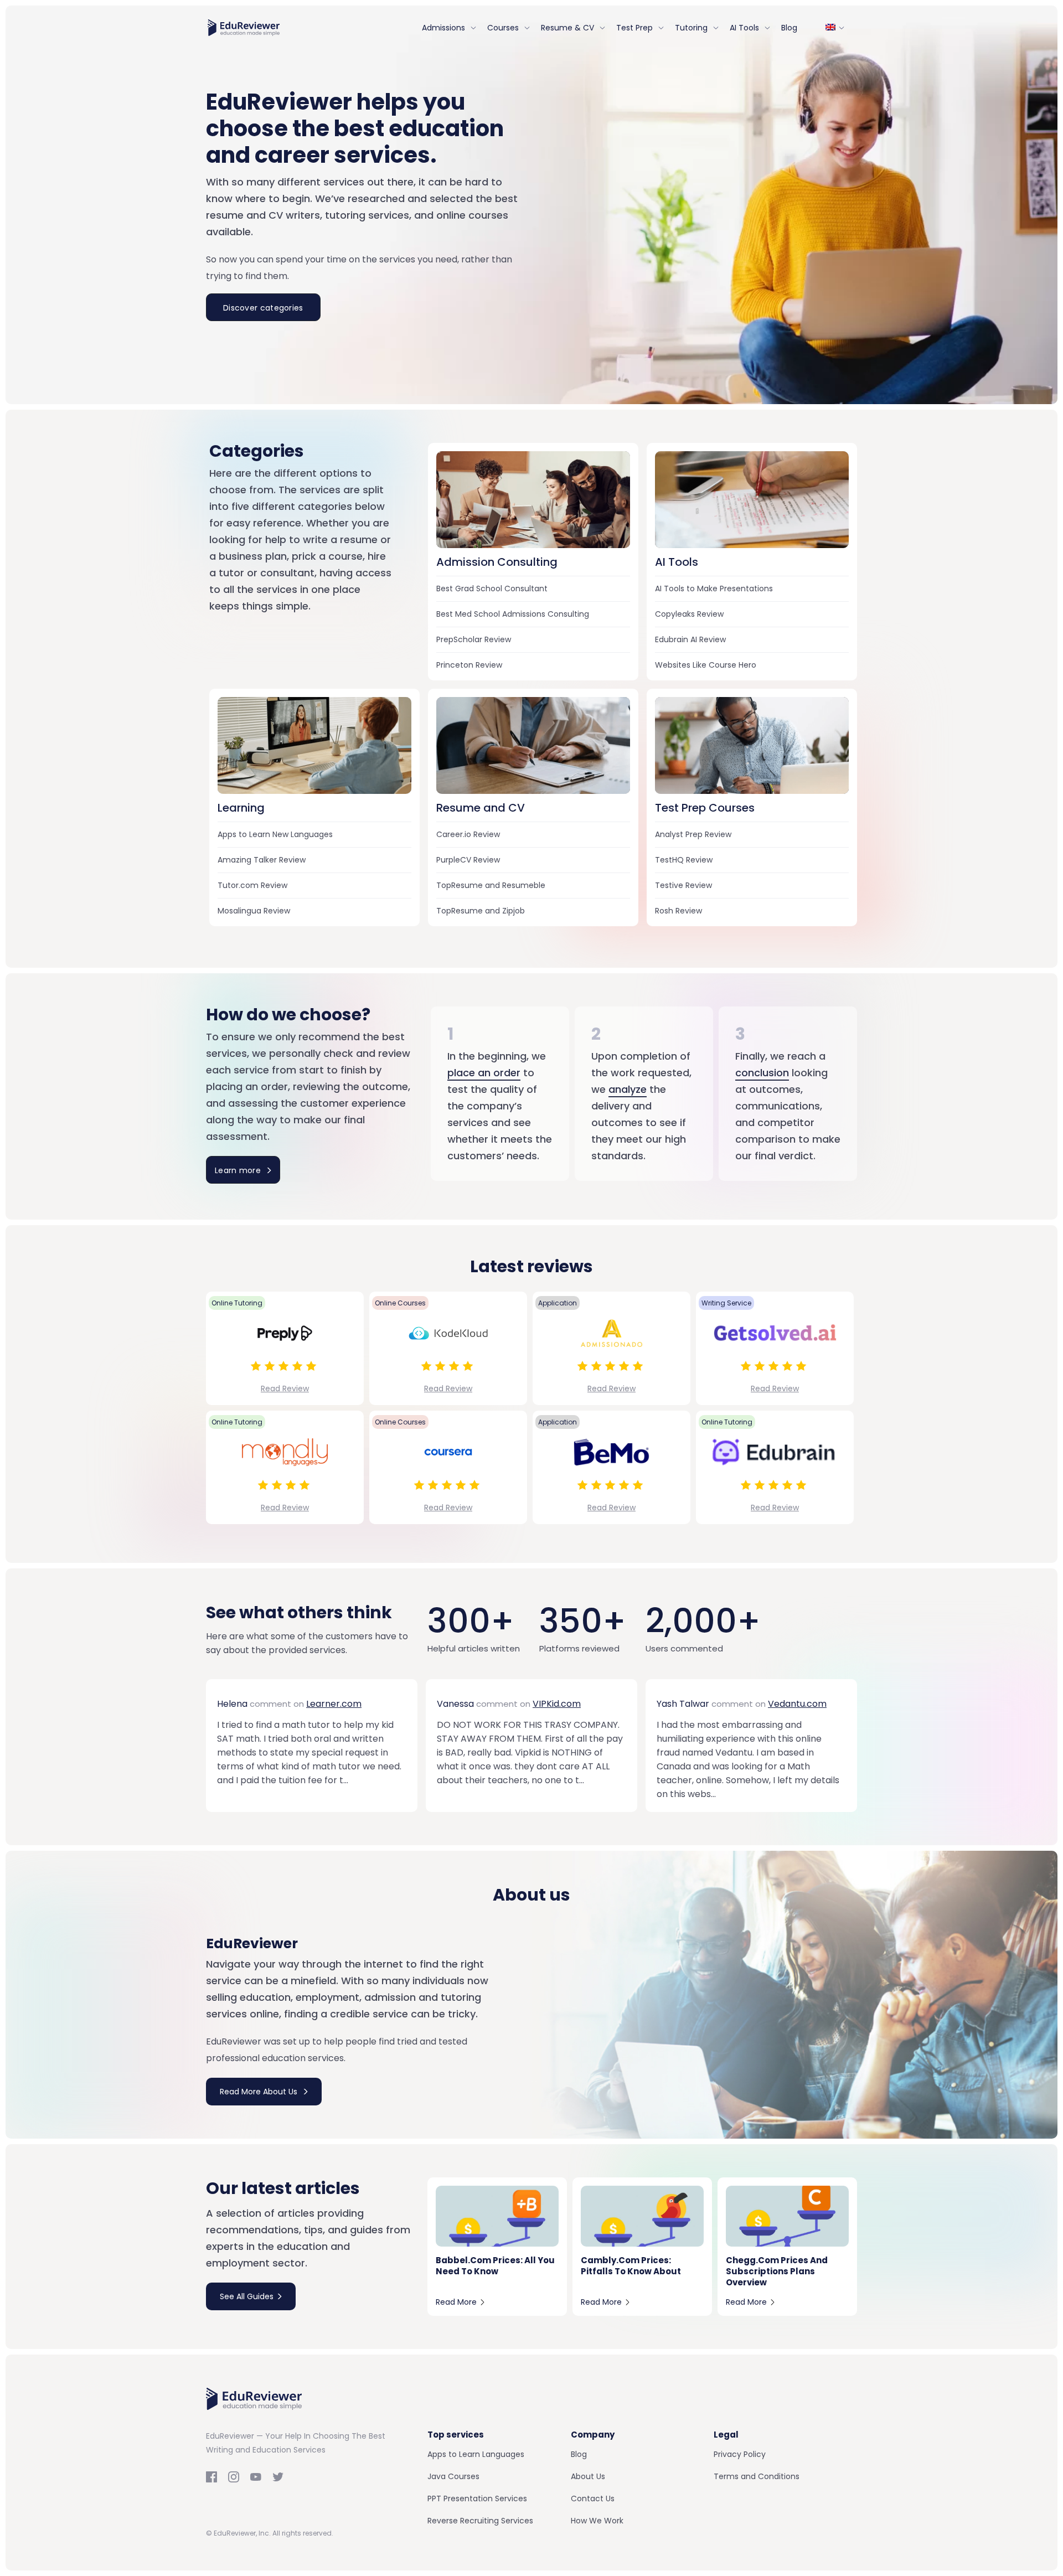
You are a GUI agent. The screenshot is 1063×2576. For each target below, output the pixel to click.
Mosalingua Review (254, 911)
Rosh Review (678, 911)
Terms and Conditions (757, 2476)
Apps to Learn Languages (476, 2454)
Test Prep (634, 28)
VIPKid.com (557, 1704)
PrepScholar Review (474, 639)
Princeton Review (469, 665)
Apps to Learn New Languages (275, 834)
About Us (588, 2476)
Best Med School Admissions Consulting (513, 614)
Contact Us (593, 2498)
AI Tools (744, 28)
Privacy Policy (740, 2454)
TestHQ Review (684, 860)
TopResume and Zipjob (481, 911)
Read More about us (260, 2092)
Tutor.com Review (252, 885)
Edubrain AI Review (690, 639)
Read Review (285, 1388)
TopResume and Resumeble (491, 885)
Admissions (443, 28)
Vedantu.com (797, 1704)
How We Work (597, 2521)
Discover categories (263, 308)
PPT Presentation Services (477, 2498)
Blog (789, 28)
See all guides (247, 2296)
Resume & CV (567, 28)
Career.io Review (468, 834)
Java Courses (453, 2476)
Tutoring (691, 28)
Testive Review (683, 885)
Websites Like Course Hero (706, 665)
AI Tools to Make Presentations (714, 588)
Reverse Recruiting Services (480, 2521)
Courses (503, 28)
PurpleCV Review (468, 860)
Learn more (239, 1170)
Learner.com (334, 1704)
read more (456, 2302)
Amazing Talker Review (262, 860)
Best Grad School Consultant (492, 588)
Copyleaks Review (689, 614)
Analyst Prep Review (693, 834)
